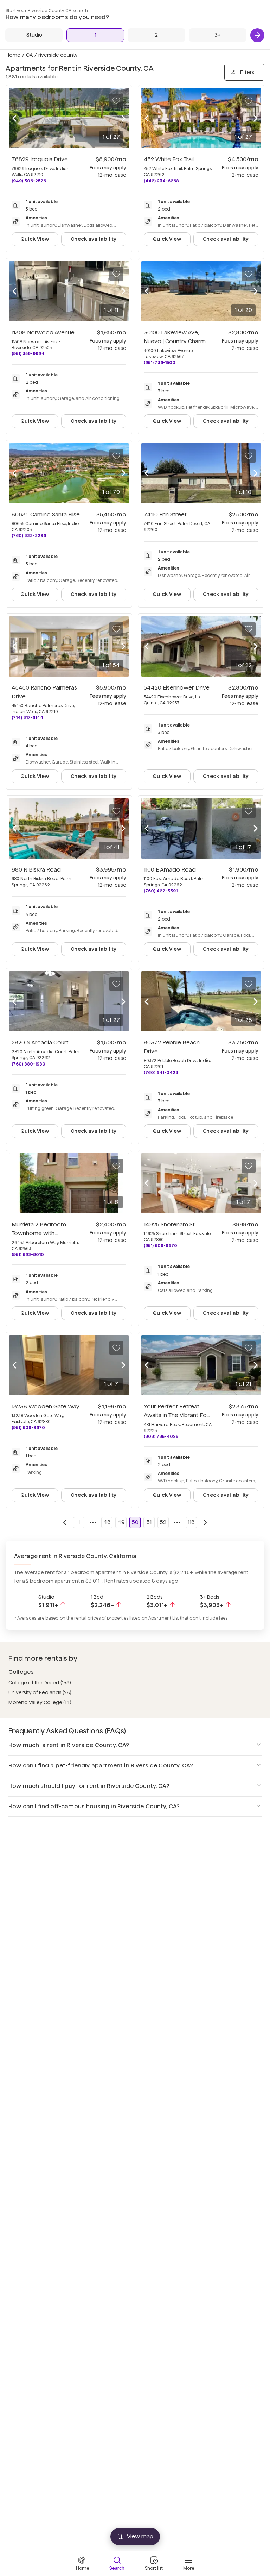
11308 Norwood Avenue (43, 332)
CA (29, 55)
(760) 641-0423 (161, 1072)
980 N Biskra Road (36, 870)
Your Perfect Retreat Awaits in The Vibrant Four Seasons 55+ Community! (178, 1415)
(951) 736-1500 (160, 362)
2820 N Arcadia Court (40, 1042)
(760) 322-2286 (29, 536)
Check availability (94, 239)
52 (163, 1522)
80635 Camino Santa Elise (46, 514)
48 (107, 1522)
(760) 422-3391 (161, 891)
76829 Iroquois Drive (40, 159)
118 (191, 1522)
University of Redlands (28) (40, 1692)
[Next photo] (123, 118)
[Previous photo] (14, 118)
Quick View (35, 239)
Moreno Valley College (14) (40, 1702)
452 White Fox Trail (169, 159)
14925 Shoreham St (169, 1224)
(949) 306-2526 (29, 181)
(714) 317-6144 (27, 718)
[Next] (257, 35)
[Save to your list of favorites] (116, 101)
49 (121, 1522)
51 (149, 1522)
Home (13, 55)
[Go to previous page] (65, 1522)
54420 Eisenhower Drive (177, 688)
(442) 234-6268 (161, 181)
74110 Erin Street (165, 514)
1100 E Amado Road (170, 870)
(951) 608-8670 (160, 1246)
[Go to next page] (205, 1522)
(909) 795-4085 (161, 1436)
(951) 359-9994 (28, 354)
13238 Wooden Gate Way (46, 1406)
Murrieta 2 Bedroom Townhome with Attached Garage (39, 1233)
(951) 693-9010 (28, 1254)
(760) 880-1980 (28, 1064)
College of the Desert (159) (40, 1683)
